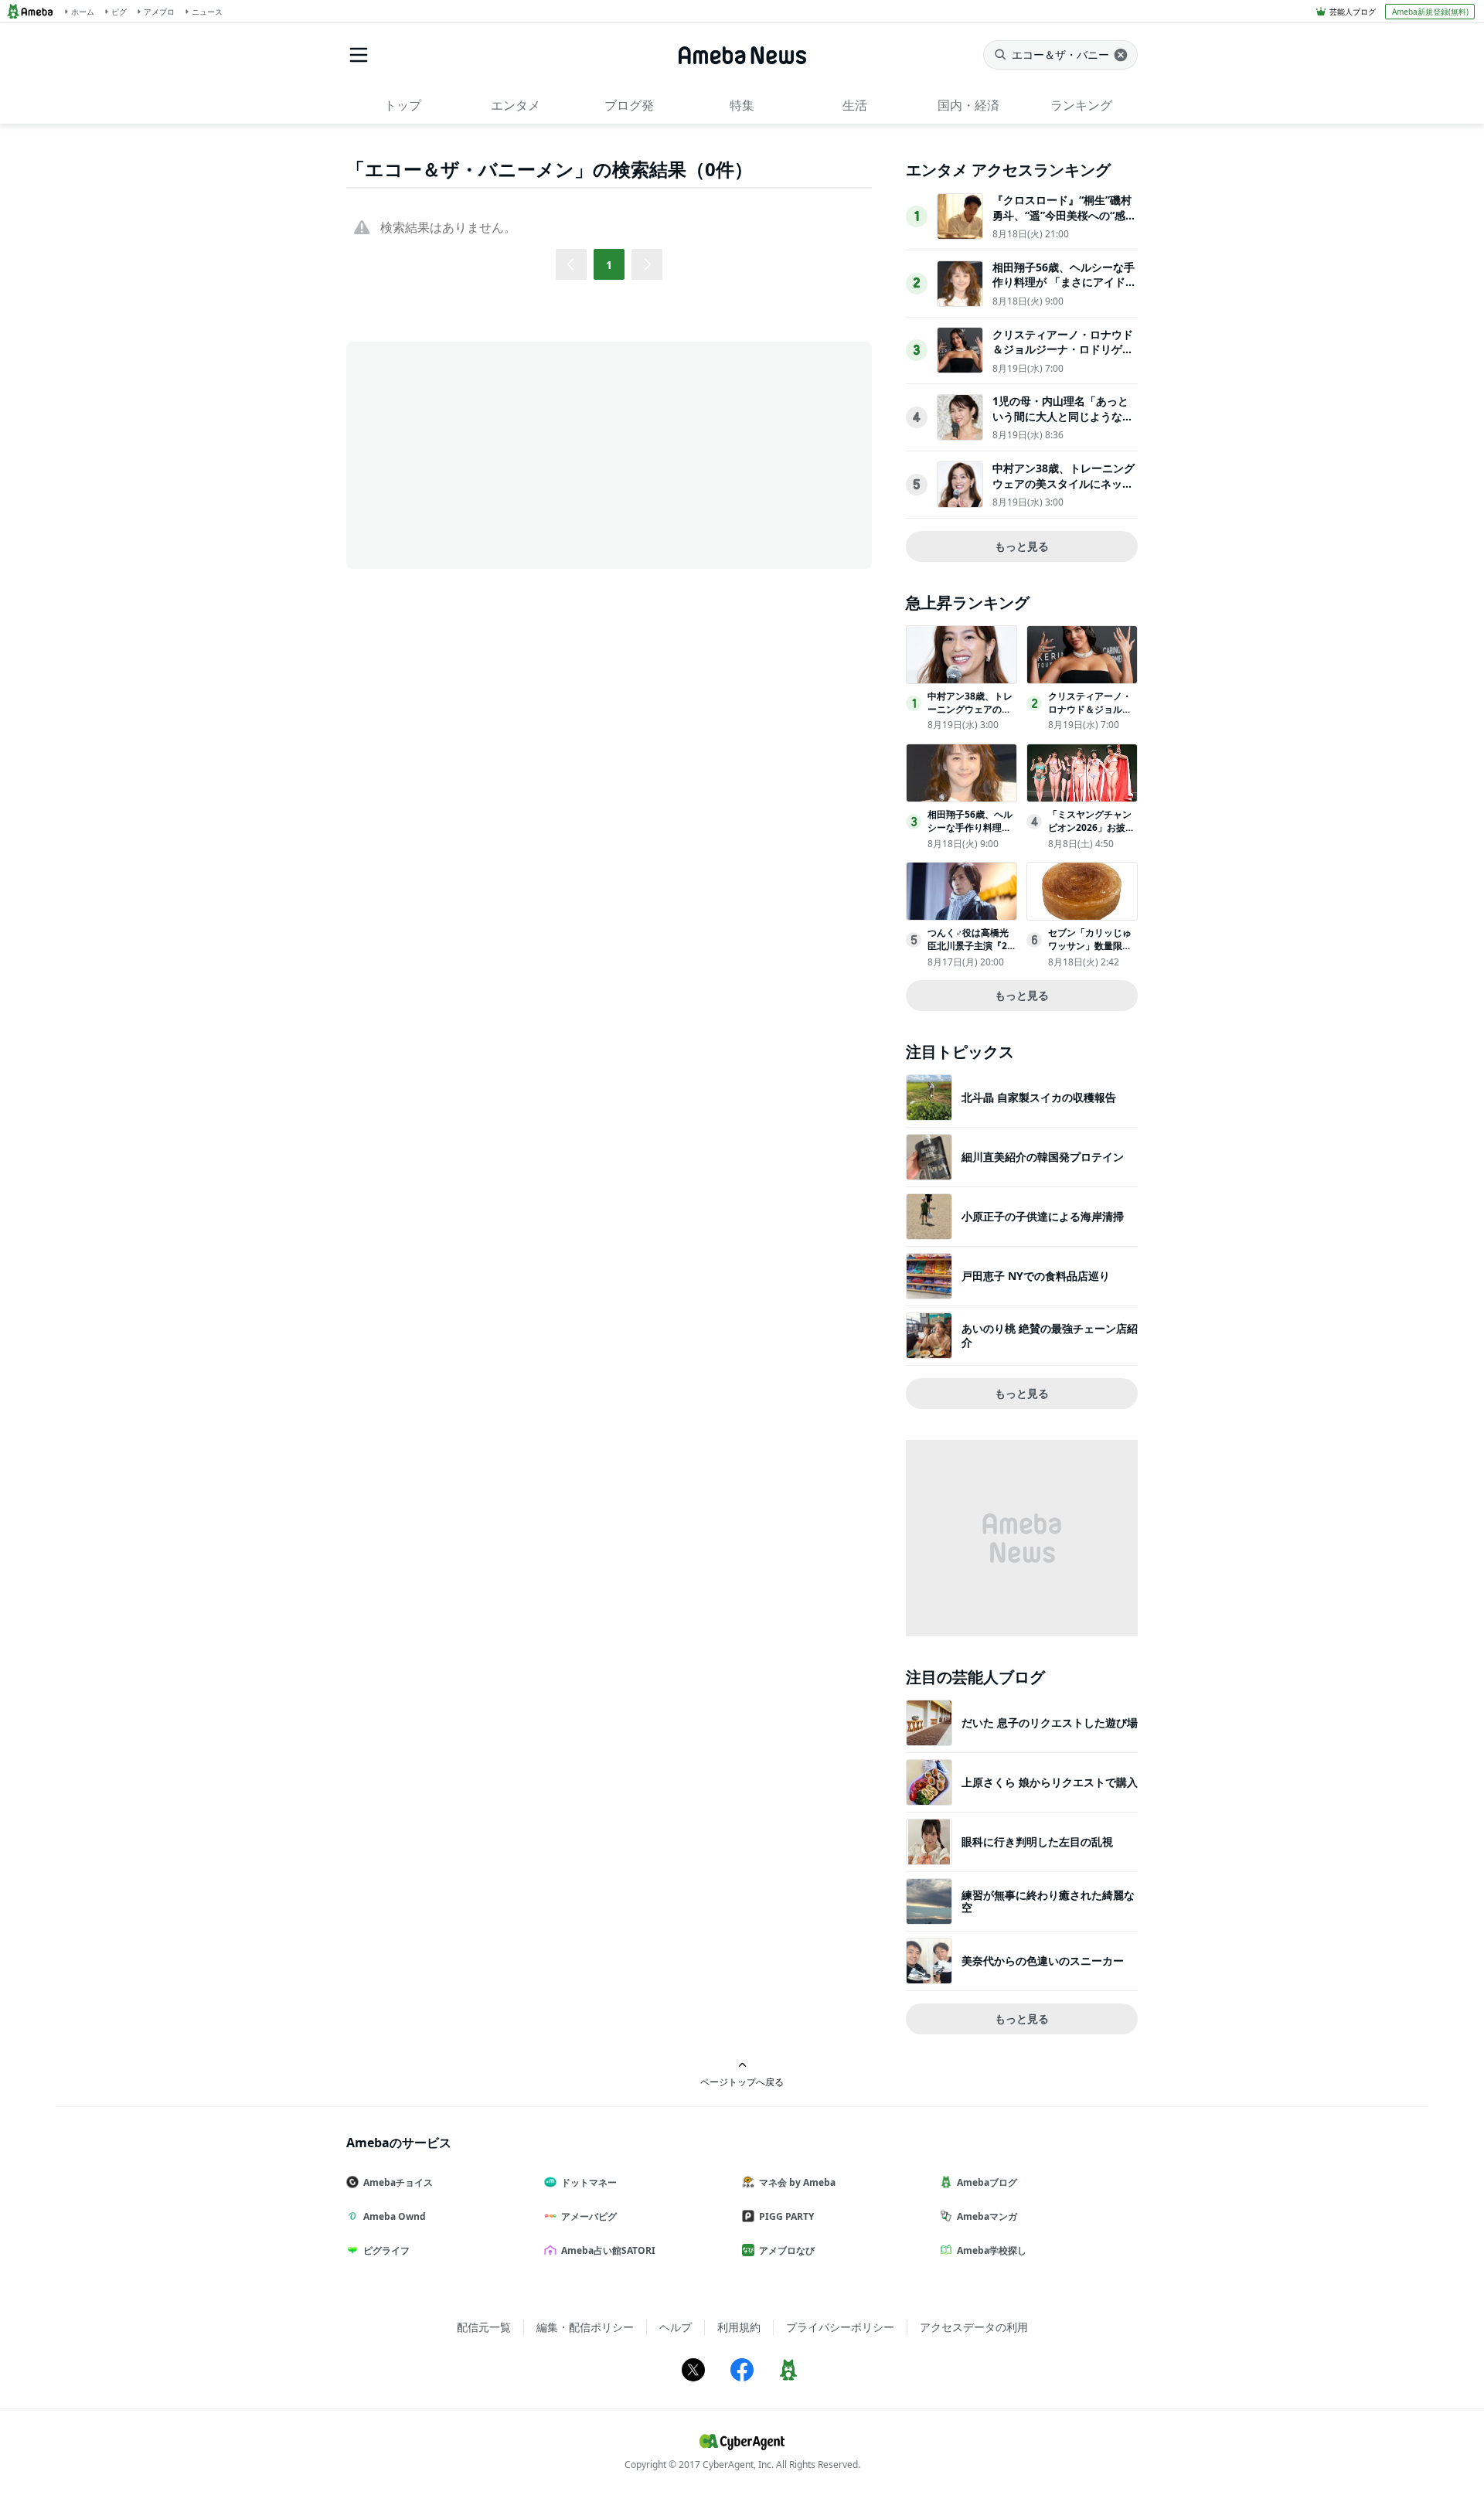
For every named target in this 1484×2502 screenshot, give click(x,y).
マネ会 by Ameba (797, 2182)
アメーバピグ (589, 2216)
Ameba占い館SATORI (608, 2250)
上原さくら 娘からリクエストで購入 (1050, 1782)
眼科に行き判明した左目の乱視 (1037, 1842)
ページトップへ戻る (742, 2082)
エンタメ (516, 105)
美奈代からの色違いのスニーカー (1043, 1961)
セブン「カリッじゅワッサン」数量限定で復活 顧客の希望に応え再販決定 (1091, 952)
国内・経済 (968, 105)
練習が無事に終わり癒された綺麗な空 (1048, 1901)
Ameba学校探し (992, 2250)
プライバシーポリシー (840, 2327)
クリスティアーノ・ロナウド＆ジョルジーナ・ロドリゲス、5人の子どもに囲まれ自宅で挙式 (1063, 357)
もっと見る (1022, 546)
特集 (742, 105)
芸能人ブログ (1353, 12)
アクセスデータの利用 (974, 2327)
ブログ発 (629, 105)
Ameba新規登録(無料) (1430, 12)
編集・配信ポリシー (585, 2327)
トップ (403, 105)
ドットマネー (589, 2182)
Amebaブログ (987, 2182)
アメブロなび (787, 2250)
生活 (855, 105)
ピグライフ (386, 2250)
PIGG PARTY (786, 2216)
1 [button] (609, 265)
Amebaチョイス (398, 2182)
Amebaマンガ (987, 2216)
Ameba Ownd (395, 2216)
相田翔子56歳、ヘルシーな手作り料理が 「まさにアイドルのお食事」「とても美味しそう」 (1064, 290)
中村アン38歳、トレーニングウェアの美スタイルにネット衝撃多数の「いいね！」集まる (1064, 491)
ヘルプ (676, 2327)
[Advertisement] (485, 454)
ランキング (1081, 105)
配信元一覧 (484, 2327)
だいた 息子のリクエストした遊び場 (1050, 1722)
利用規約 (739, 2327)
